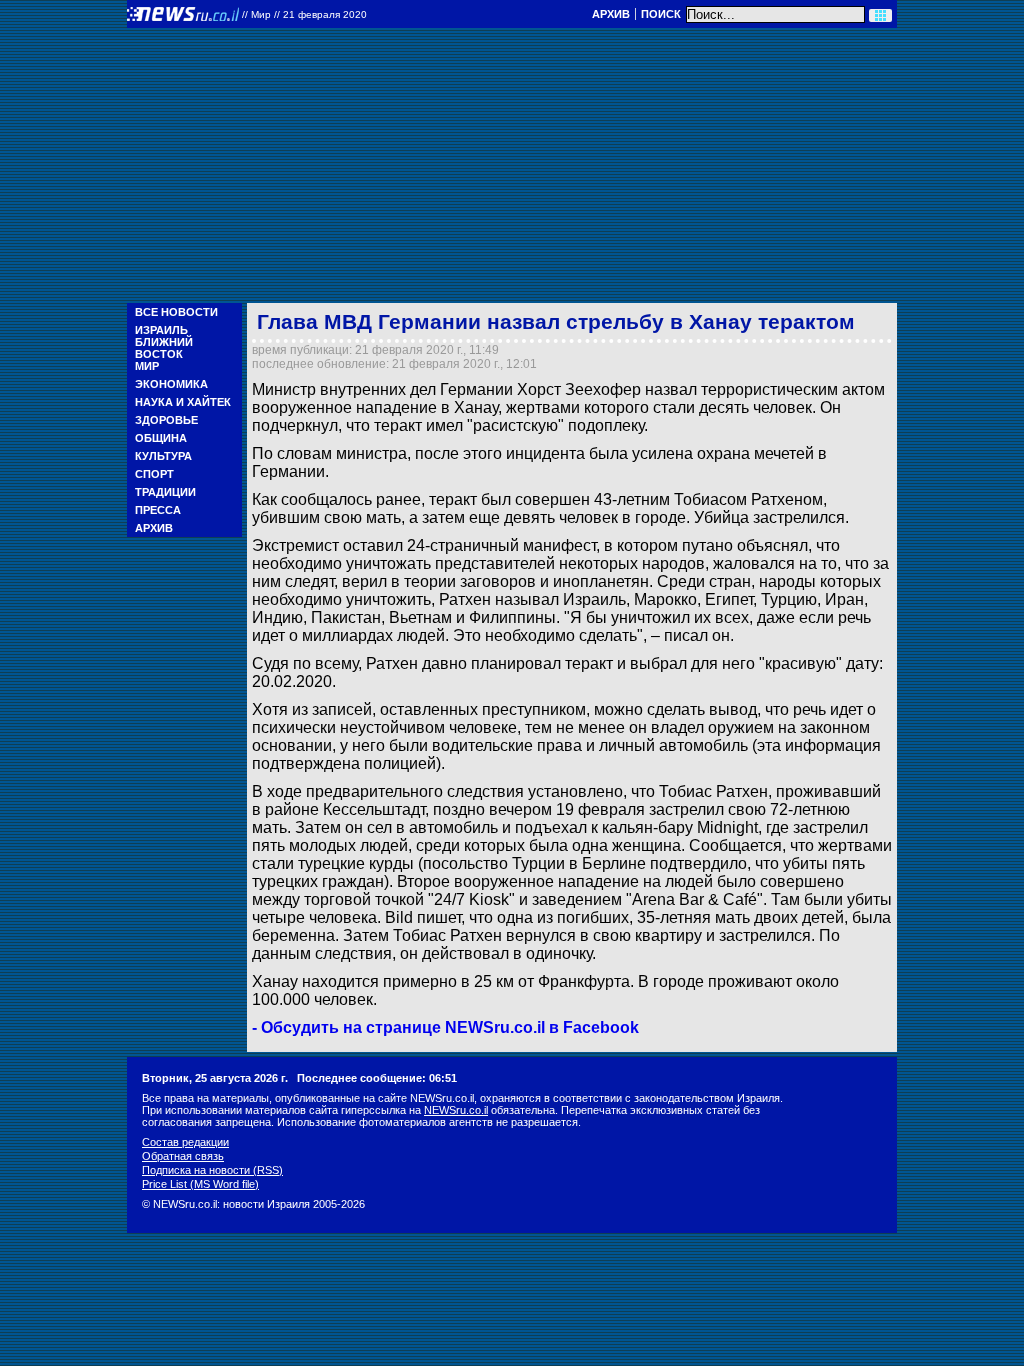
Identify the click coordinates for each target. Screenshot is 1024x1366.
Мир (147, 366)
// (304, 14)
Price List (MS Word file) (200, 1184)
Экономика (171, 384)
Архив (611, 14)
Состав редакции (185, 1142)
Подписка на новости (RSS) (212, 1170)
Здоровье (166, 420)
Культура (163, 456)
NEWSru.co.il (456, 1110)
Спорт (154, 474)
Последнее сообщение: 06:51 (377, 1078)
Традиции (165, 492)
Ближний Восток (164, 348)
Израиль (161, 330)
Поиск (661, 14)
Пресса (158, 510)
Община (161, 438)
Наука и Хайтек (183, 402)
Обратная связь (183, 1156)
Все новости (176, 312)
